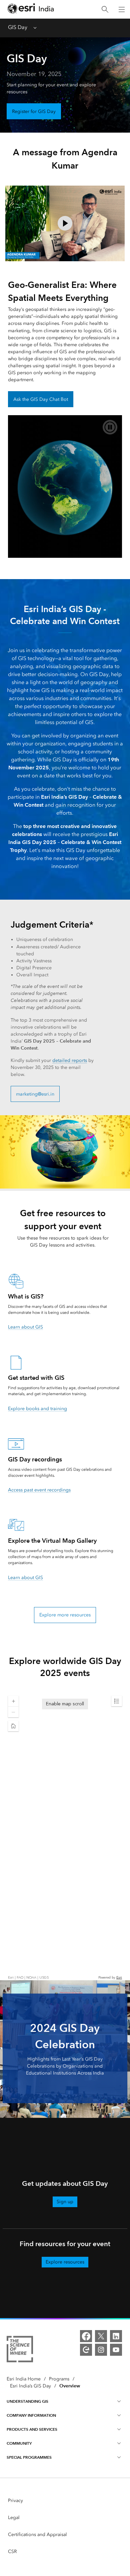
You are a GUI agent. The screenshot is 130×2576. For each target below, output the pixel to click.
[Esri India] (31, 9)
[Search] (105, 9)
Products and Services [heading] (32, 2429)
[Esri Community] (86, 2350)
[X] (101, 2336)
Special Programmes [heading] (29, 2457)
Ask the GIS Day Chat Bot (41, 399)
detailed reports (70, 1060)
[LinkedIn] (116, 2336)
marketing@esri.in (35, 1094)
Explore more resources (65, 1615)
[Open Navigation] (122, 9)
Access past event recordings (39, 1490)
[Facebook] (86, 2336)
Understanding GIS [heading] (27, 2401)
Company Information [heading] (31, 2415)
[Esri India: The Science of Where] (20, 2350)
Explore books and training (37, 1409)
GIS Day (18, 27)
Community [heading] (19, 2443)
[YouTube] (116, 2350)
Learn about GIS (25, 1327)
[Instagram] (101, 2350)
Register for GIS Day (34, 111)
